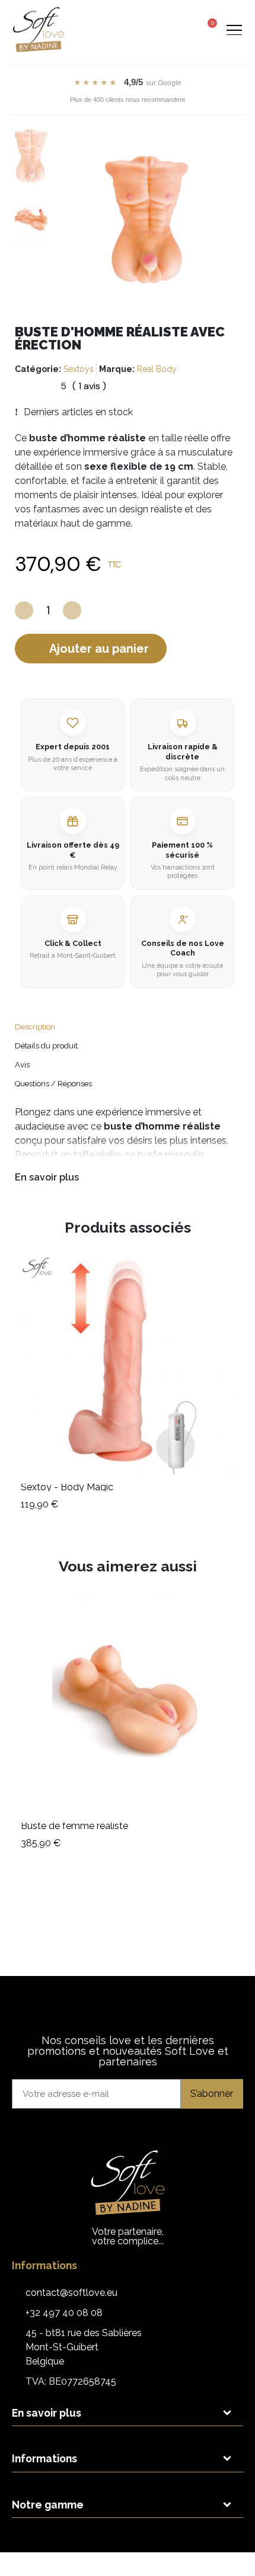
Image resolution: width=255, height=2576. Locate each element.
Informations (44, 2458)
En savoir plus (47, 1177)
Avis (22, 1065)
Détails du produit (46, 1046)
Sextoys (79, 369)
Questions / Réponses (53, 1084)
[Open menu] (234, 30)
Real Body (157, 369)
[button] (163, 30)
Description (35, 1027)
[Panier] (208, 28)
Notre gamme (48, 2505)
